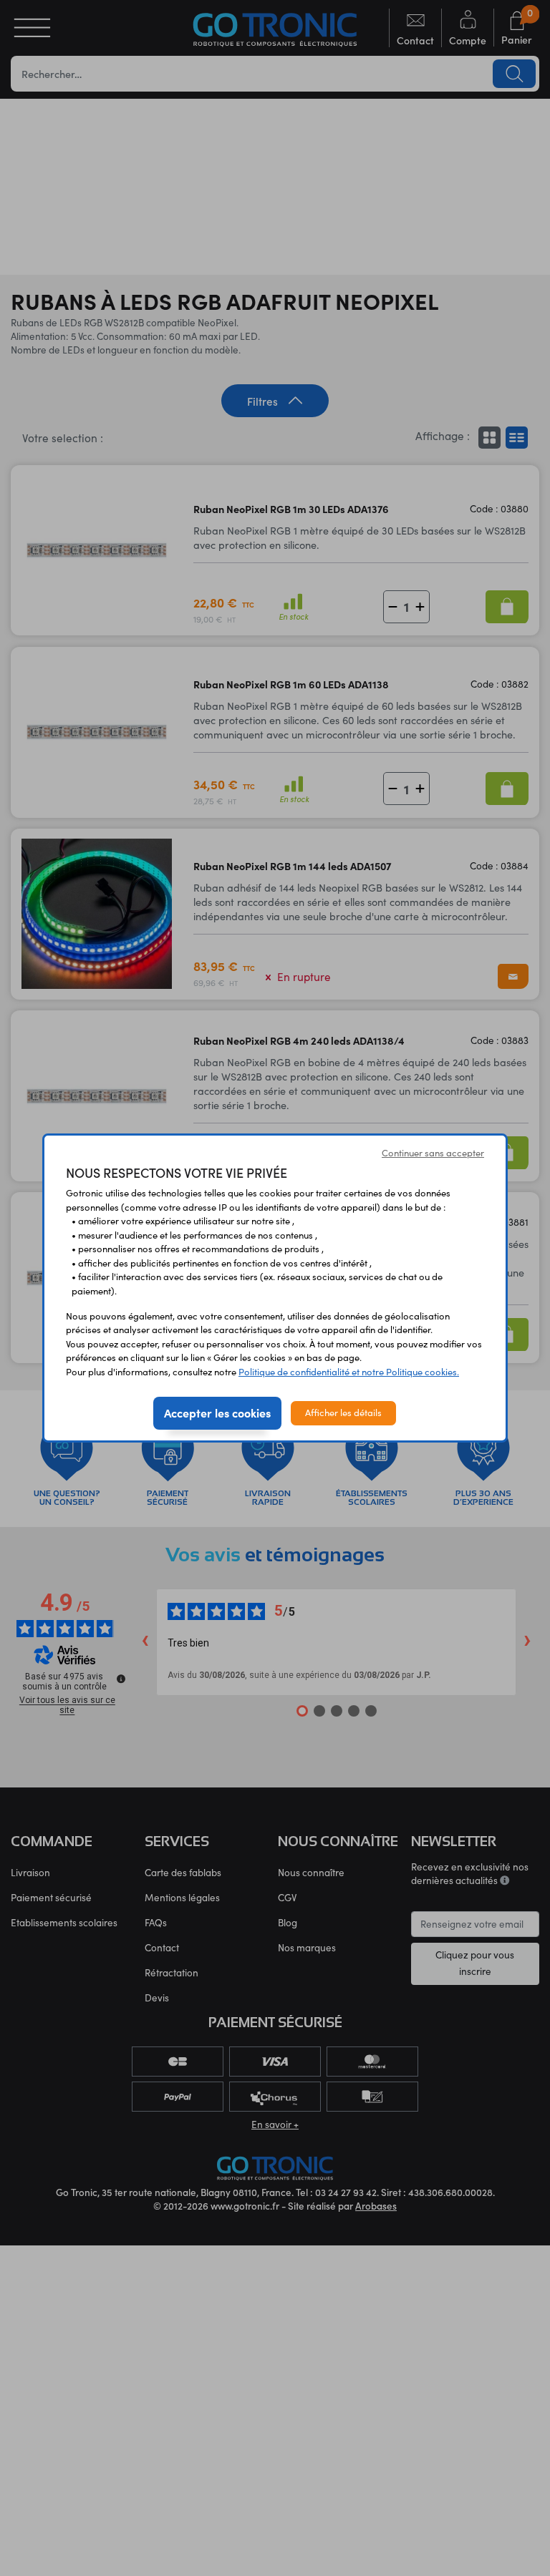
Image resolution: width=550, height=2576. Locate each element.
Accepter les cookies (217, 1413)
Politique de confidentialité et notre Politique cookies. (349, 1372)
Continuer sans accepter (433, 1153)
